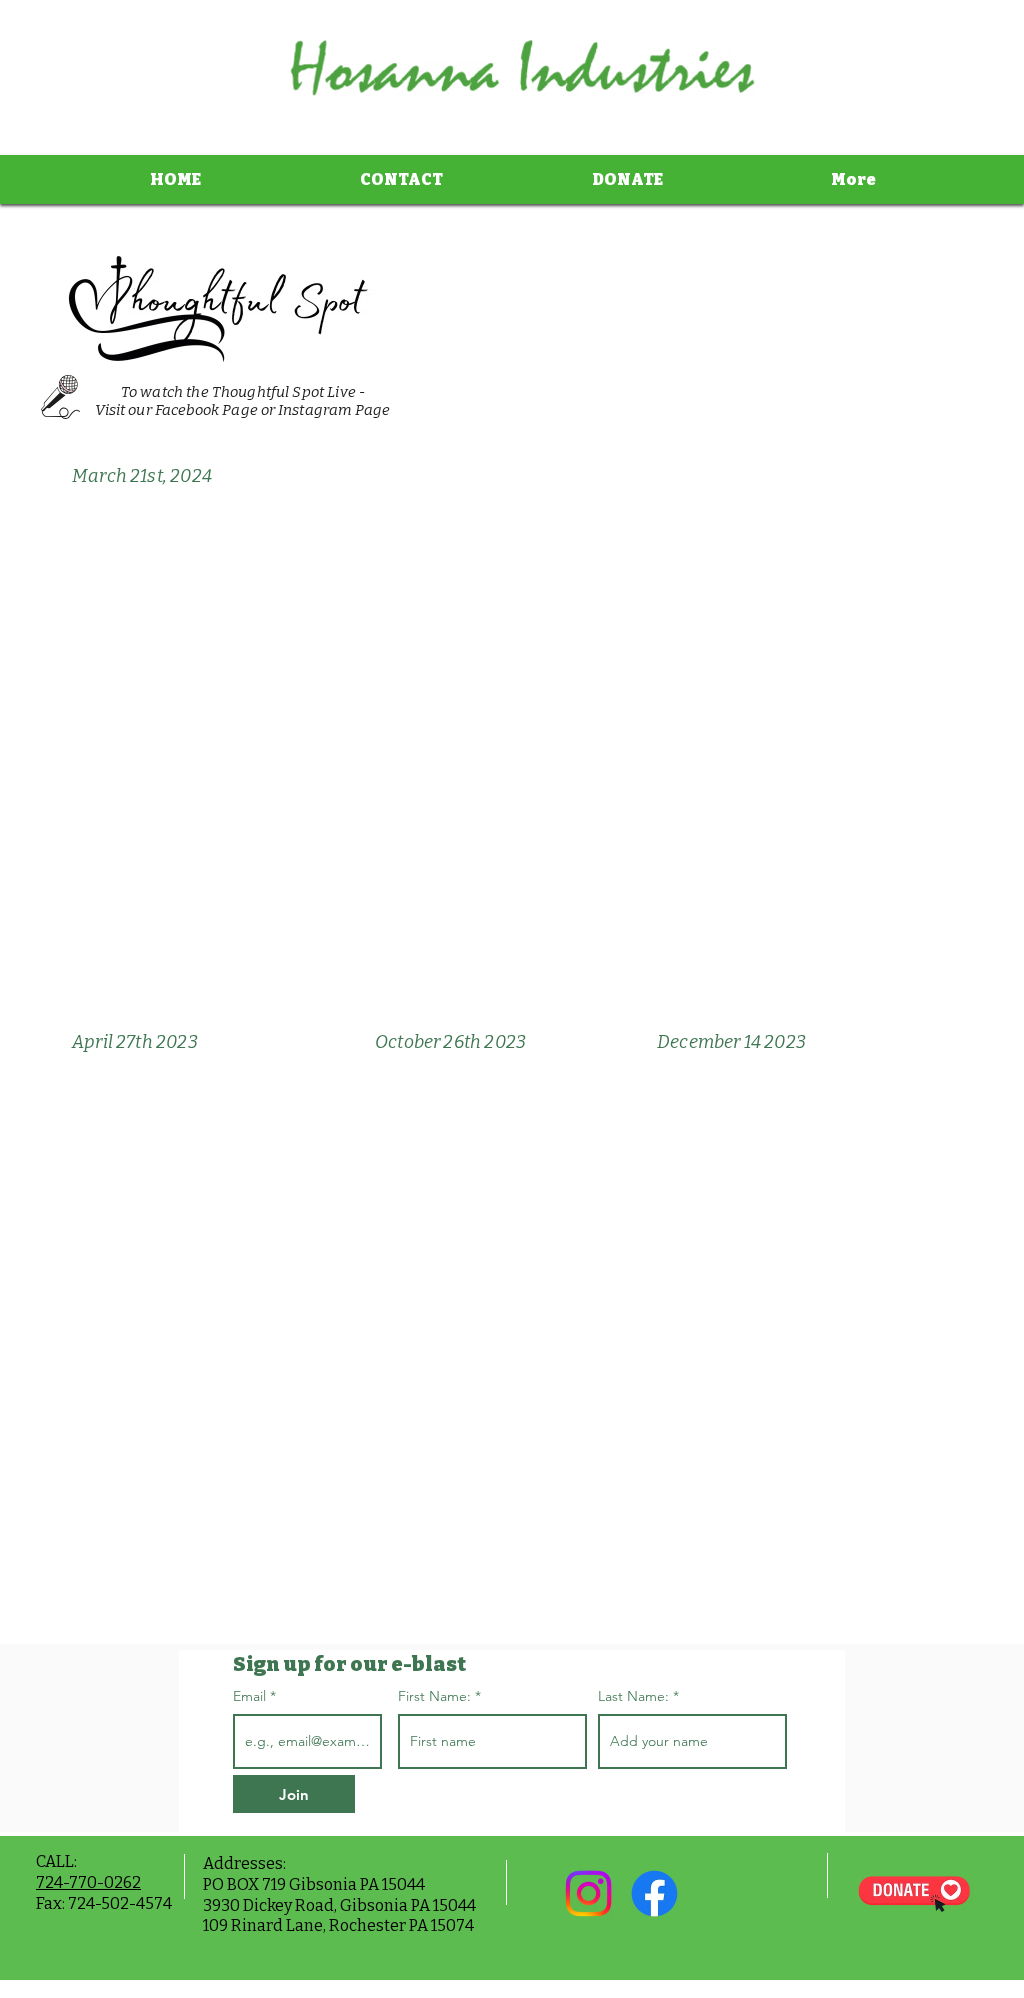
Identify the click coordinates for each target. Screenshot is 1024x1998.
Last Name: (633, 1696)
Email (251, 1696)
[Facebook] (654, 1893)
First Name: (434, 1696)
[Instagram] (588, 1893)
